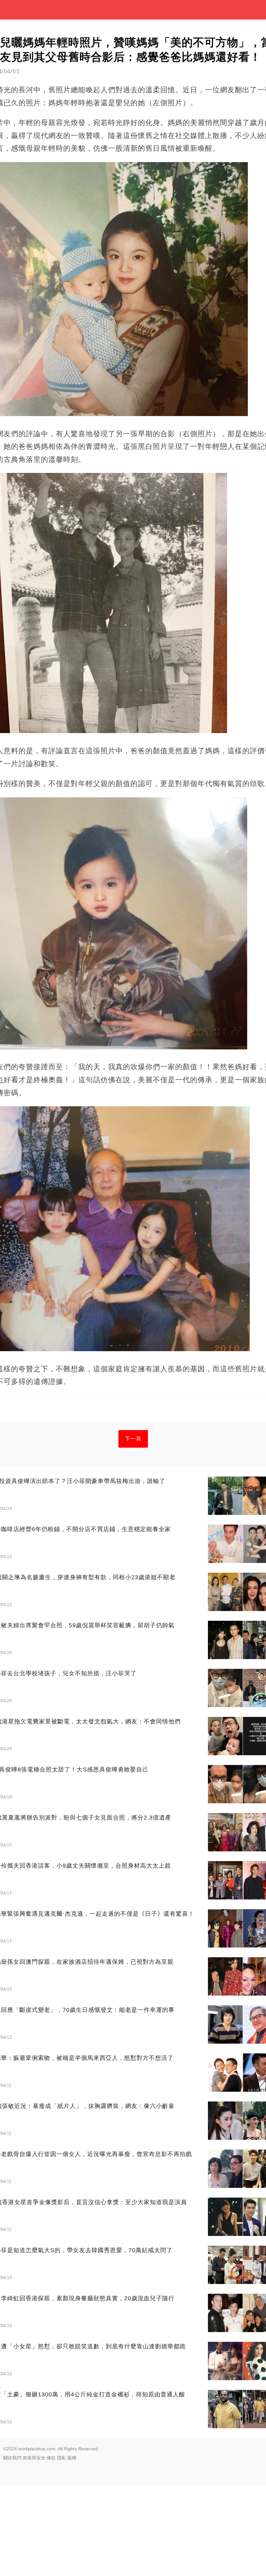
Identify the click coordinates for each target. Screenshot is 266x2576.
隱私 (62, 2458)
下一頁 (133, 1439)
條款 (51, 2458)
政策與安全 (34, 2458)
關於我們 (12, 2458)
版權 (72, 2458)
